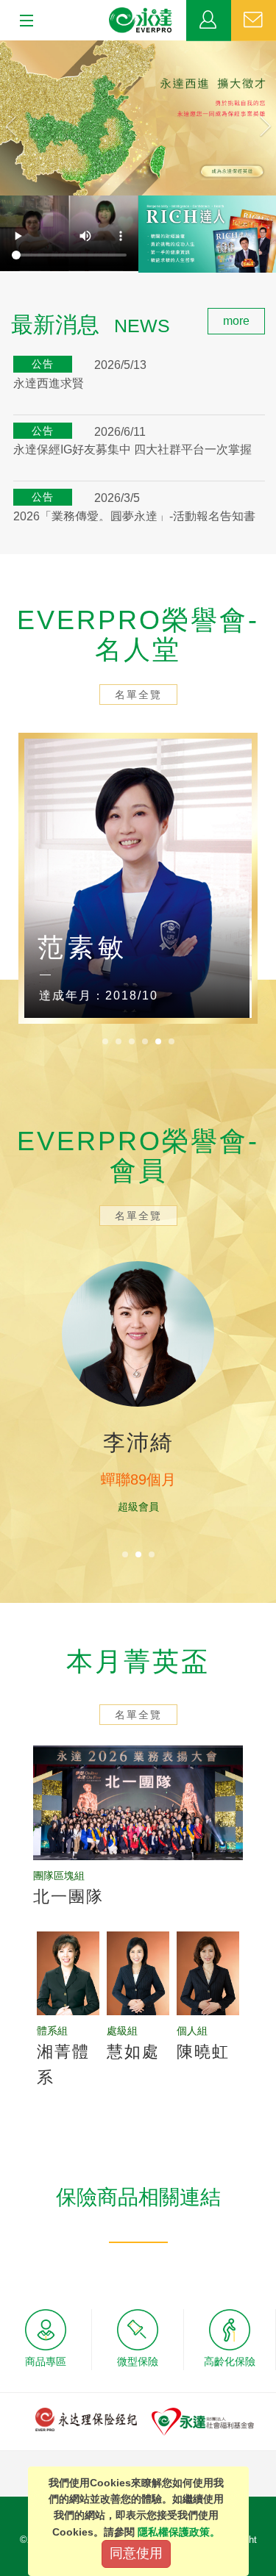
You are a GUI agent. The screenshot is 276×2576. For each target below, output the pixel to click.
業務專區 (209, 21)
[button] (21, 118)
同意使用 (136, 2553)
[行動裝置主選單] (22, 21)
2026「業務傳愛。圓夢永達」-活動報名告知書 (134, 516)
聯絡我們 (254, 21)
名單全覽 (138, 695)
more (236, 321)
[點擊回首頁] (141, 21)
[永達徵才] (138, 118)
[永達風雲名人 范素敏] (138, 878)
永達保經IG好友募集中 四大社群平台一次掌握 (132, 449)
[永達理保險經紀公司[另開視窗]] (86, 2418)
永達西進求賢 (49, 383)
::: (4, 316)
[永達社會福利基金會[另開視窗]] (203, 2421)
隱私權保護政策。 (179, 2532)
